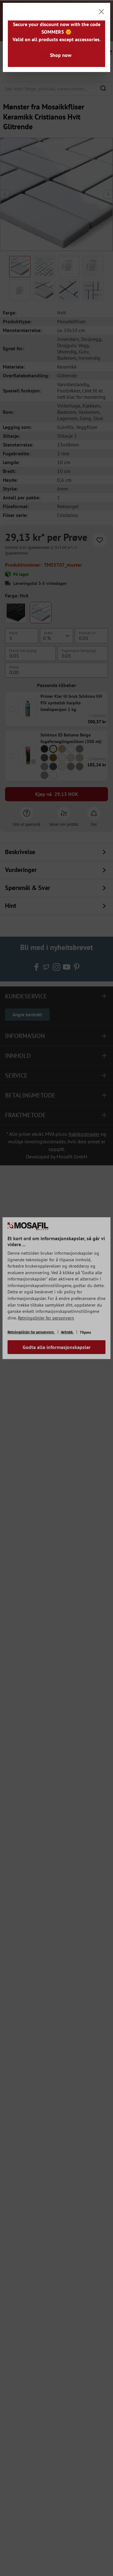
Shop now (61, 55)
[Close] (101, 12)
